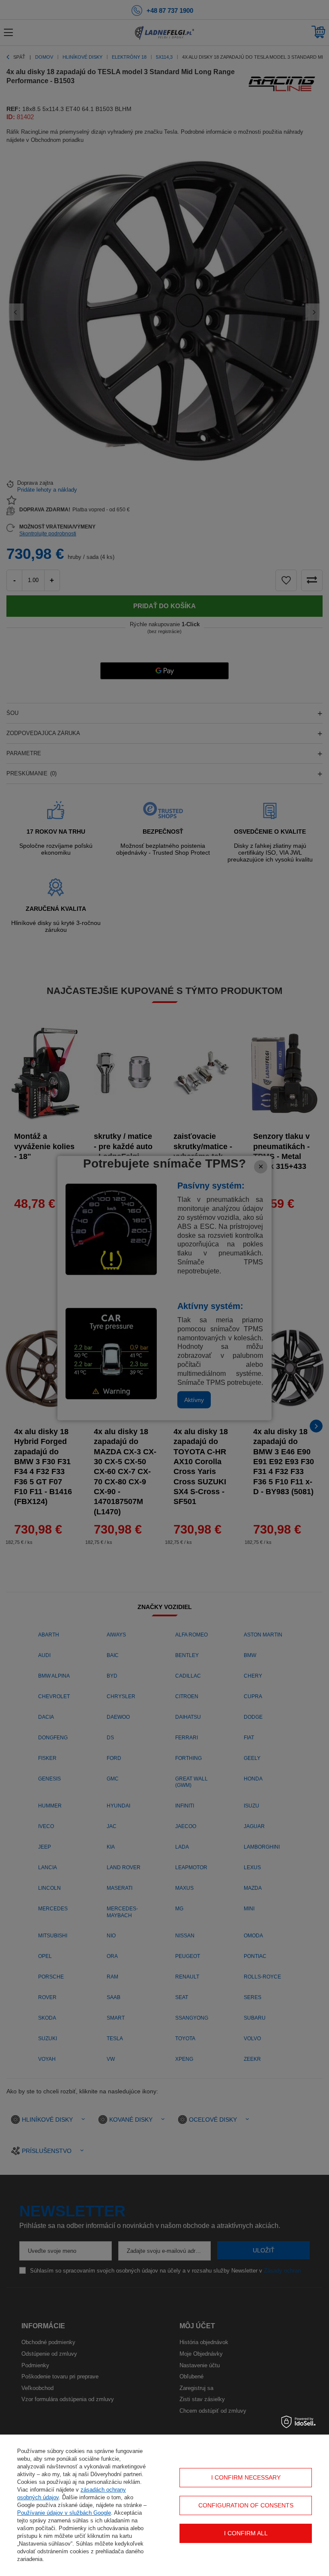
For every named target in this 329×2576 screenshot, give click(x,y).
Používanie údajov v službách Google (64, 2513)
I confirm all (246, 2533)
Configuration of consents (246, 2505)
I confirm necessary (246, 2477)
